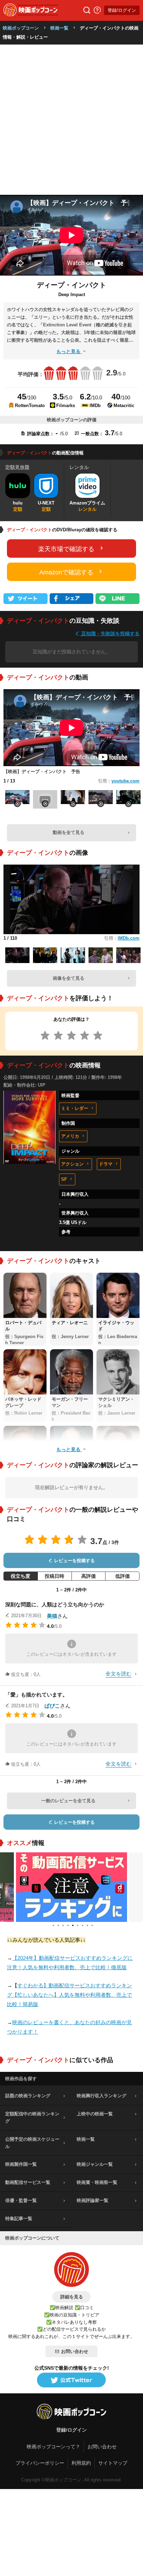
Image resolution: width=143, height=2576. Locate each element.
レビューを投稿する (74, 1561)
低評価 (123, 1576)
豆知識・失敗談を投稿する (110, 633)
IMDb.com (129, 938)
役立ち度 (20, 1576)
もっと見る (69, 351)
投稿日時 (54, 1576)
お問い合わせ (75, 2351)
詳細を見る (72, 2297)
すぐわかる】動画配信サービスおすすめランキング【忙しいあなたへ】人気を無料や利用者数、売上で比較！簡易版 (69, 1995)
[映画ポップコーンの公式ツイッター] (71, 2380)
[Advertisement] (71, 120)
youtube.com (125, 781)
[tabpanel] (71, 1887)
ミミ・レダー (75, 1108)
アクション (72, 1164)
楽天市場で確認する (66, 549)
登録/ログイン (122, 10)
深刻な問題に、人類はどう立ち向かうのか (55, 1604)
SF (64, 1179)
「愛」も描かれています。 (36, 1695)
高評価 (89, 1576)
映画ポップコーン (21, 28)
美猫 (52, 1616)
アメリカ (70, 1136)
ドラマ (106, 1164)
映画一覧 (59, 28)
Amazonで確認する (66, 572)
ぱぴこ (52, 1706)
